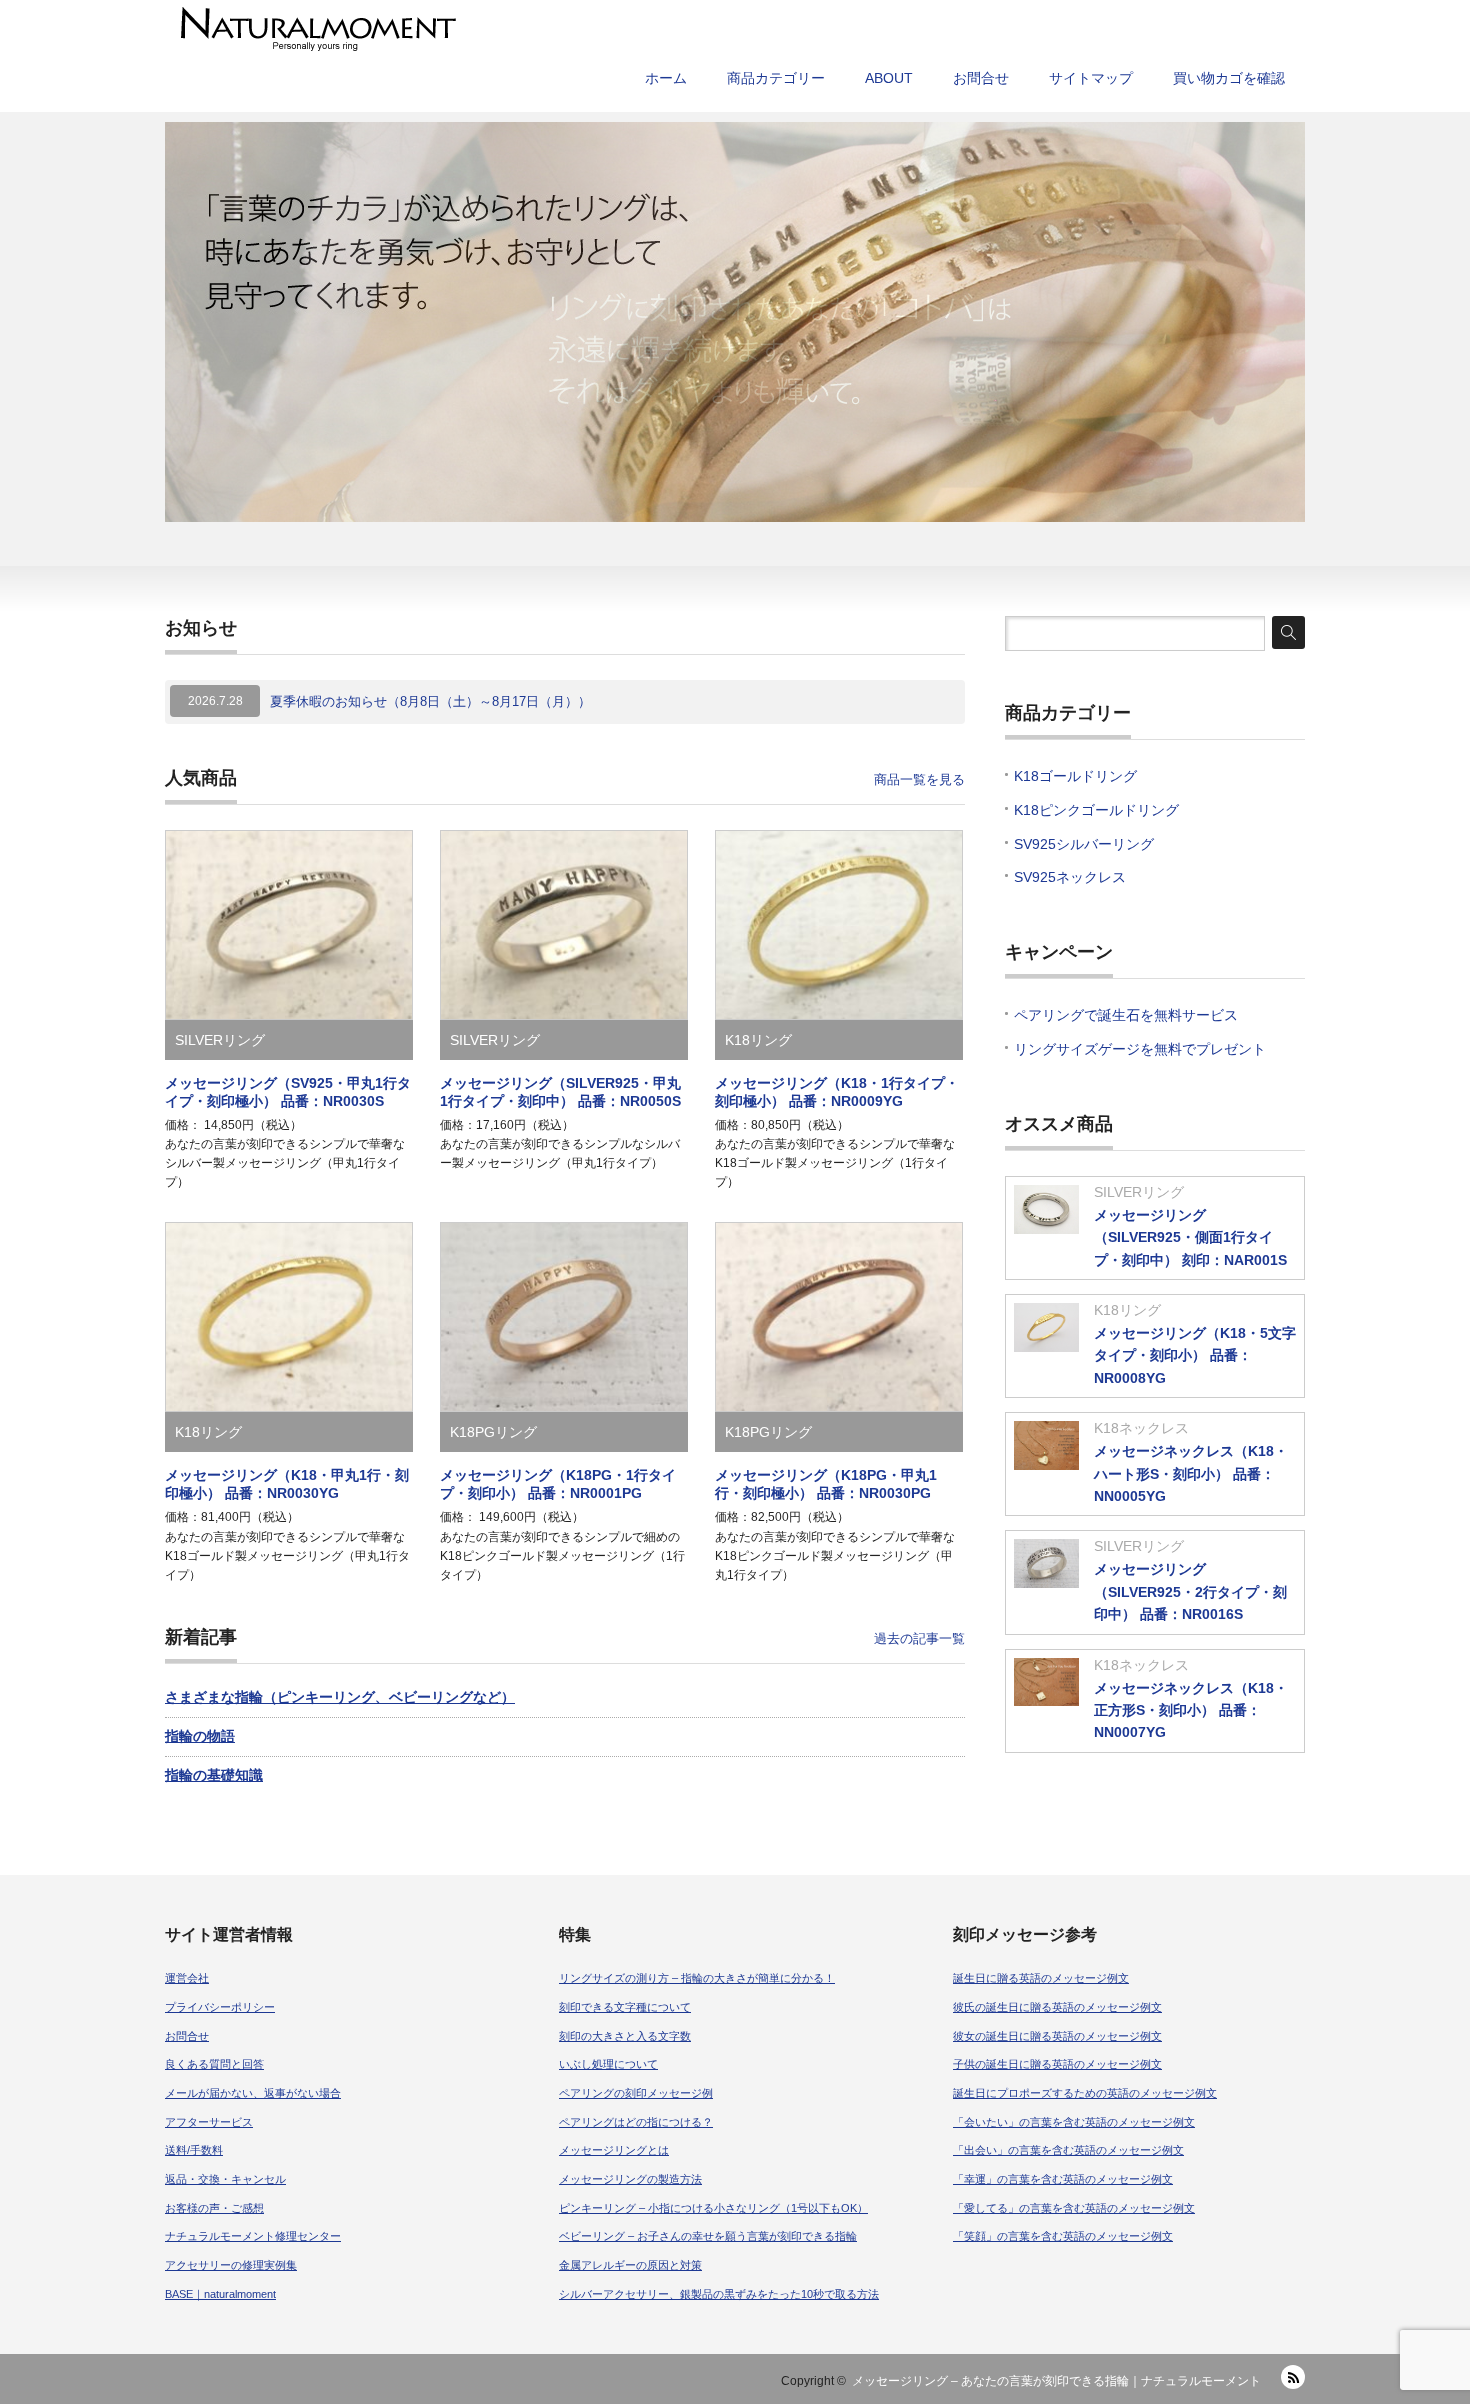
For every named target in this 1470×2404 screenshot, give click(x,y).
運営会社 (187, 1978)
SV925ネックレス (1070, 877)
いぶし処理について (608, 2064)
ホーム (666, 78)
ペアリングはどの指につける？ (636, 2122)
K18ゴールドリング (1075, 776)
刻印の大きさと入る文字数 (625, 2036)
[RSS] (1293, 2377)
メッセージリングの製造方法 (630, 2179)
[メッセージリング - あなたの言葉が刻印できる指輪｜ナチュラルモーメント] (579, 29)
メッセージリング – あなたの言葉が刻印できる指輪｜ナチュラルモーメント (1056, 2381)
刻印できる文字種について (625, 2007)
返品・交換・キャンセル (225, 2179)
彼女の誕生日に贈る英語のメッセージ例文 (1057, 2036)
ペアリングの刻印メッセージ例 (636, 2093)
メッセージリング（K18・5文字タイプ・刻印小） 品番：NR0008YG (1195, 1355)
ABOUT (889, 78)
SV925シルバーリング (1084, 844)
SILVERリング (220, 1040)
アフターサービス (209, 2122)
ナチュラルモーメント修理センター (253, 2236)
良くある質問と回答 (214, 2064)
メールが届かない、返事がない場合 (253, 2093)
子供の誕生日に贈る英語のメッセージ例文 (1057, 2064)
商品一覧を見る (919, 779)
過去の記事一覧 (919, 1638)
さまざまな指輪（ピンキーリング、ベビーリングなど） (340, 1697)
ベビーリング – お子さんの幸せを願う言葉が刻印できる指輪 (708, 2236)
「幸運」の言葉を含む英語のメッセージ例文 (1063, 2179)
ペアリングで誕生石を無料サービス (1126, 1015)
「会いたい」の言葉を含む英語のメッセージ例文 (1074, 2122)
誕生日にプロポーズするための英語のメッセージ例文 (1085, 2093)
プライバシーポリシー (220, 2007)
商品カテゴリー (776, 78)
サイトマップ (1091, 78)
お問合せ (981, 78)
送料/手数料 (194, 2150)
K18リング (758, 1040)
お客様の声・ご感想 (214, 2208)
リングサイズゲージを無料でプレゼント (1140, 1049)
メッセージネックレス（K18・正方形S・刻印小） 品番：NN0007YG (1191, 1710)
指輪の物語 (200, 1736)
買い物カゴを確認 (1229, 78)
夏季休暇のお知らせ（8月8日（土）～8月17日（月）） (430, 701)
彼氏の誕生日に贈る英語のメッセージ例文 (1057, 2007)
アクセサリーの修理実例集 (231, 2265)
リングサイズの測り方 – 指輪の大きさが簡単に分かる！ (697, 1978)
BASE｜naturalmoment (220, 2294)
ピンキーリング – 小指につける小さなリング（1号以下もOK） (713, 2208)
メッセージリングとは (614, 2150)
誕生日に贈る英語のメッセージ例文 (1041, 1978)
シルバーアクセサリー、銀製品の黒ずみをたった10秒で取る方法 (719, 2294)
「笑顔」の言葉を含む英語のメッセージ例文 (1063, 2236)
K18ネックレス (1141, 1428)
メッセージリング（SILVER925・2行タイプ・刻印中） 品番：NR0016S (1190, 1591)
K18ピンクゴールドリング (1096, 810)
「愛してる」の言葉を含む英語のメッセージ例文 (1074, 2208)
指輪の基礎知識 (214, 1775)
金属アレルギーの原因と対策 (630, 2265)
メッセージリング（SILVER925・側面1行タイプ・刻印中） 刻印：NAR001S (1190, 1237)
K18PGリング (493, 1432)
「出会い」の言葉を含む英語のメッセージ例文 (1068, 2150)
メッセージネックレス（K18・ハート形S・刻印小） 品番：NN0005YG (1191, 1473)
